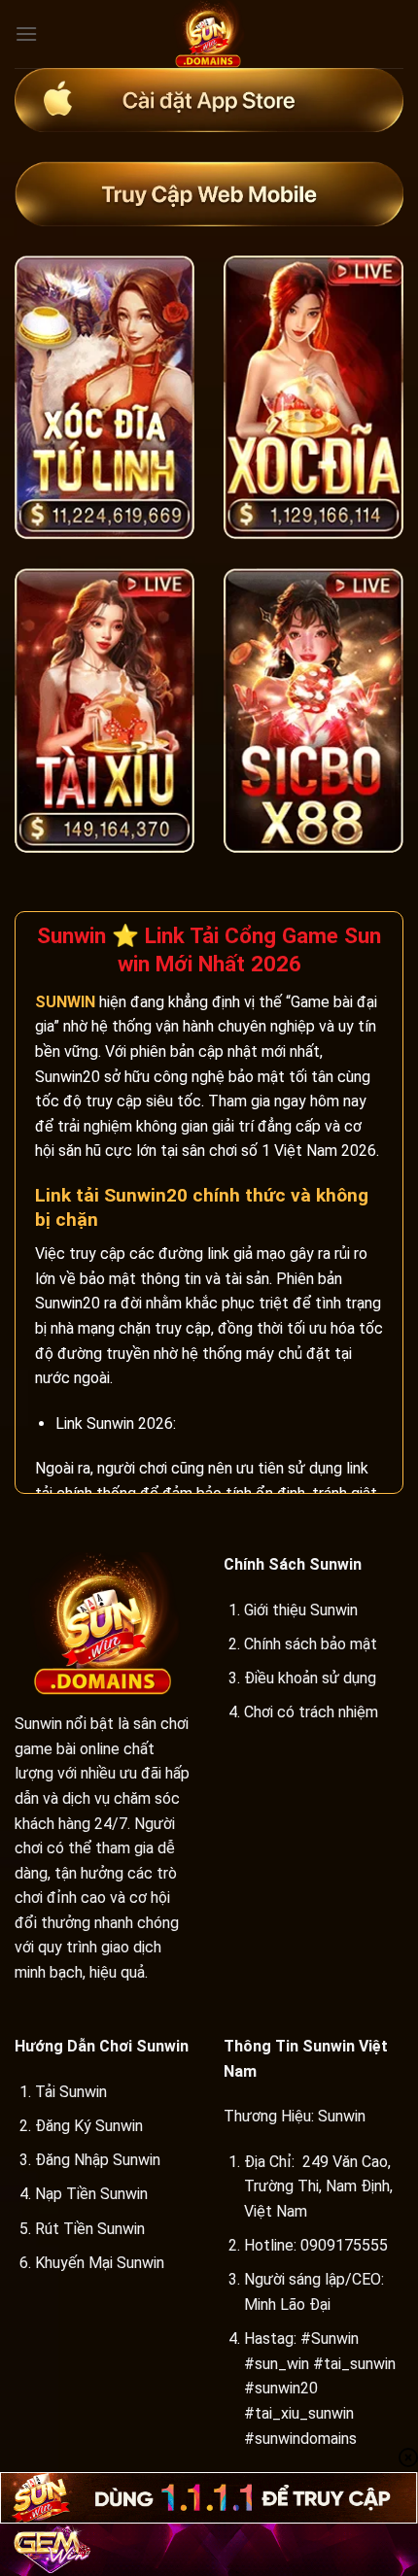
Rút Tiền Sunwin (90, 2229)
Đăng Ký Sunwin (89, 2126)
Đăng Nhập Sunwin (98, 2160)
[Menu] (26, 34)
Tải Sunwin (71, 2092)
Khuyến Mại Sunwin (100, 2263)
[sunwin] (209, 34)
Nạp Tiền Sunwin (91, 2194)
